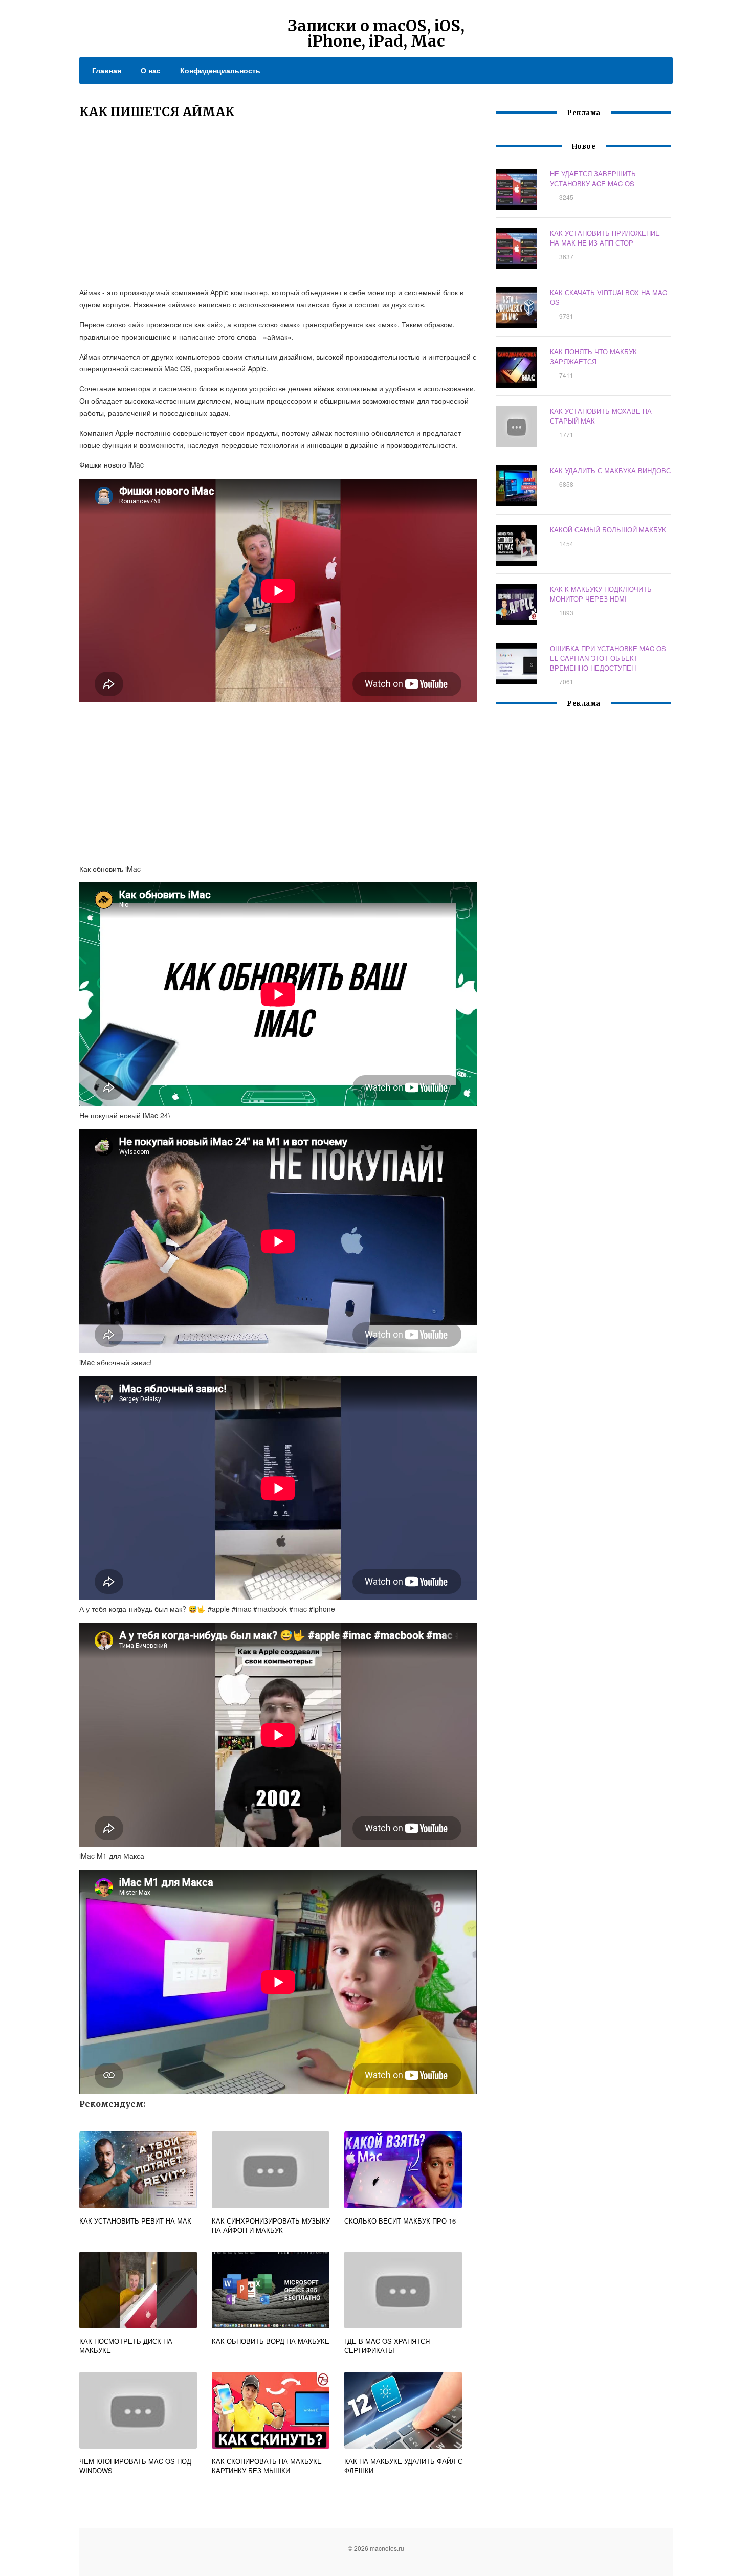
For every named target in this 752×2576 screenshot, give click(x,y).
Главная (107, 70)
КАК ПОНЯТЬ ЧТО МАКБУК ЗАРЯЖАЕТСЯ (593, 357)
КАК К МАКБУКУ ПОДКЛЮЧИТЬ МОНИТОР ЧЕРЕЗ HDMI (601, 594)
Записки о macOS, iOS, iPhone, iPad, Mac (376, 33)
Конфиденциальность (220, 70)
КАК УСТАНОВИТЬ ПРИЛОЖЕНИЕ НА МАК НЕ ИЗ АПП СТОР (605, 238)
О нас (151, 70)
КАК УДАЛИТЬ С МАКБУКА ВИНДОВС (610, 470)
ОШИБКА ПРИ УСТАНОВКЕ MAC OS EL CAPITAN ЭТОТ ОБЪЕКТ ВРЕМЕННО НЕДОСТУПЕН (608, 658)
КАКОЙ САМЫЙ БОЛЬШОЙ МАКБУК (608, 530)
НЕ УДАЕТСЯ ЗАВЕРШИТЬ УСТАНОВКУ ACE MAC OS (593, 179)
